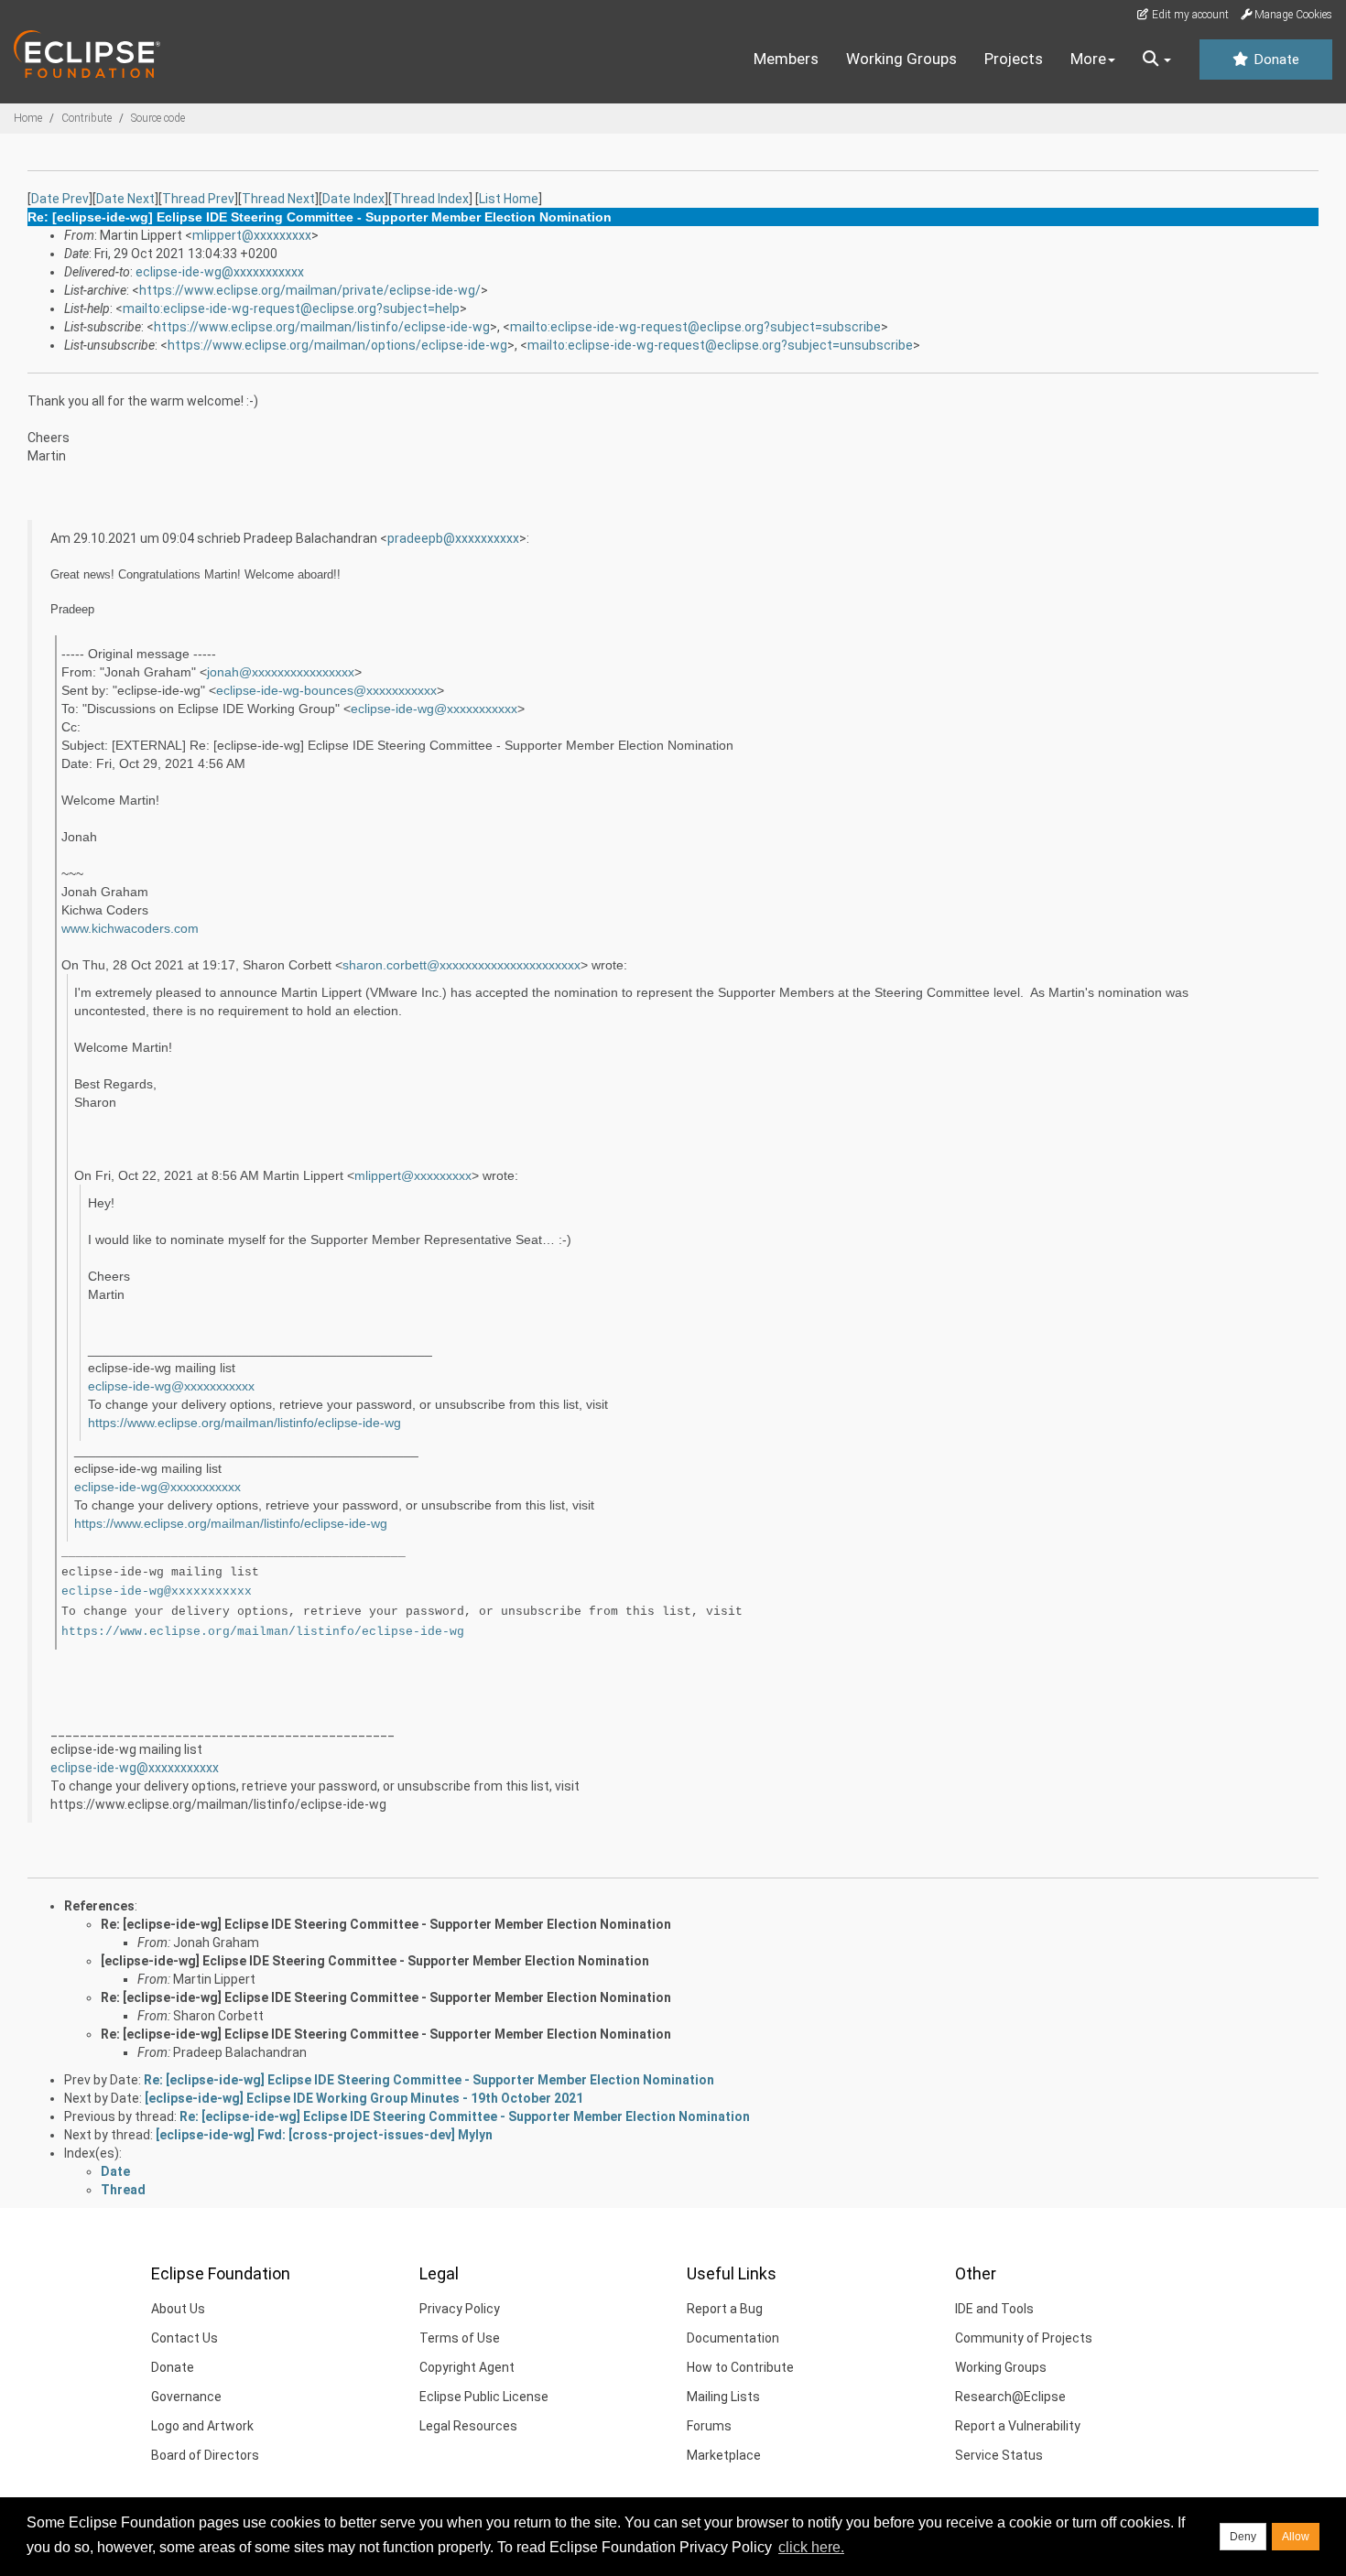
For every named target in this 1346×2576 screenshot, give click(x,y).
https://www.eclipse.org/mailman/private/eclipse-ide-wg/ (310, 290)
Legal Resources (468, 2426)
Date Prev (60, 199)
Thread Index (430, 199)
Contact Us (185, 2338)
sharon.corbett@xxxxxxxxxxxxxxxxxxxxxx (461, 965)
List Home (509, 199)
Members (786, 59)
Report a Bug (725, 2309)
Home (28, 118)
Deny (1243, 2537)
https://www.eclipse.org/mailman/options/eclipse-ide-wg (337, 345)
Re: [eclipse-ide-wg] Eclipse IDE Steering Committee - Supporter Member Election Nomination (386, 1924)
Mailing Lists (723, 2397)
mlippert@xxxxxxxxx (252, 235)
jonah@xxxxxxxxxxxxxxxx (281, 672)
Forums (709, 2426)
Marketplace (724, 2455)
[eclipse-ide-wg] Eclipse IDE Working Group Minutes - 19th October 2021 (364, 2098)
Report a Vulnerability (1018, 2426)
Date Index (353, 199)
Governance (186, 2397)
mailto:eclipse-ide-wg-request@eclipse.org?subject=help (291, 308)
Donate (1275, 60)
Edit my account (1189, 15)
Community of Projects (1024, 2338)
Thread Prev (198, 199)
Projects (1014, 59)
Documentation (733, 2338)
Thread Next (278, 199)
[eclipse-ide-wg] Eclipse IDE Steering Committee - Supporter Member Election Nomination (375, 1961)
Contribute (87, 118)
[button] (1157, 60)
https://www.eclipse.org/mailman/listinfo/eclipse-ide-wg (322, 327)
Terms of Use (460, 2338)
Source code (158, 118)
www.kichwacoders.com (130, 928)
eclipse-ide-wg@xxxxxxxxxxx (220, 272)
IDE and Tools (994, 2309)
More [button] (1088, 59)
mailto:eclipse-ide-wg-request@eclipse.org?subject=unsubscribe (720, 345)
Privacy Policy (460, 2309)
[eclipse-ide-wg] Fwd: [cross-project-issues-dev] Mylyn (324, 2135)
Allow (1296, 2537)
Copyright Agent (467, 2367)
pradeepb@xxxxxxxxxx (453, 538)
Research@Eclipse (1010, 2397)
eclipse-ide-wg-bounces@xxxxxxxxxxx (326, 690)
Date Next (125, 199)
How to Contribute (740, 2367)
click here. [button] (811, 2547)
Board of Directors (205, 2455)
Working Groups (901, 59)
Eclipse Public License (484, 2397)
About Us (178, 2309)
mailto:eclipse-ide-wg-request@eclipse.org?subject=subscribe (695, 327)
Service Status (999, 2455)
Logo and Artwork (202, 2426)
